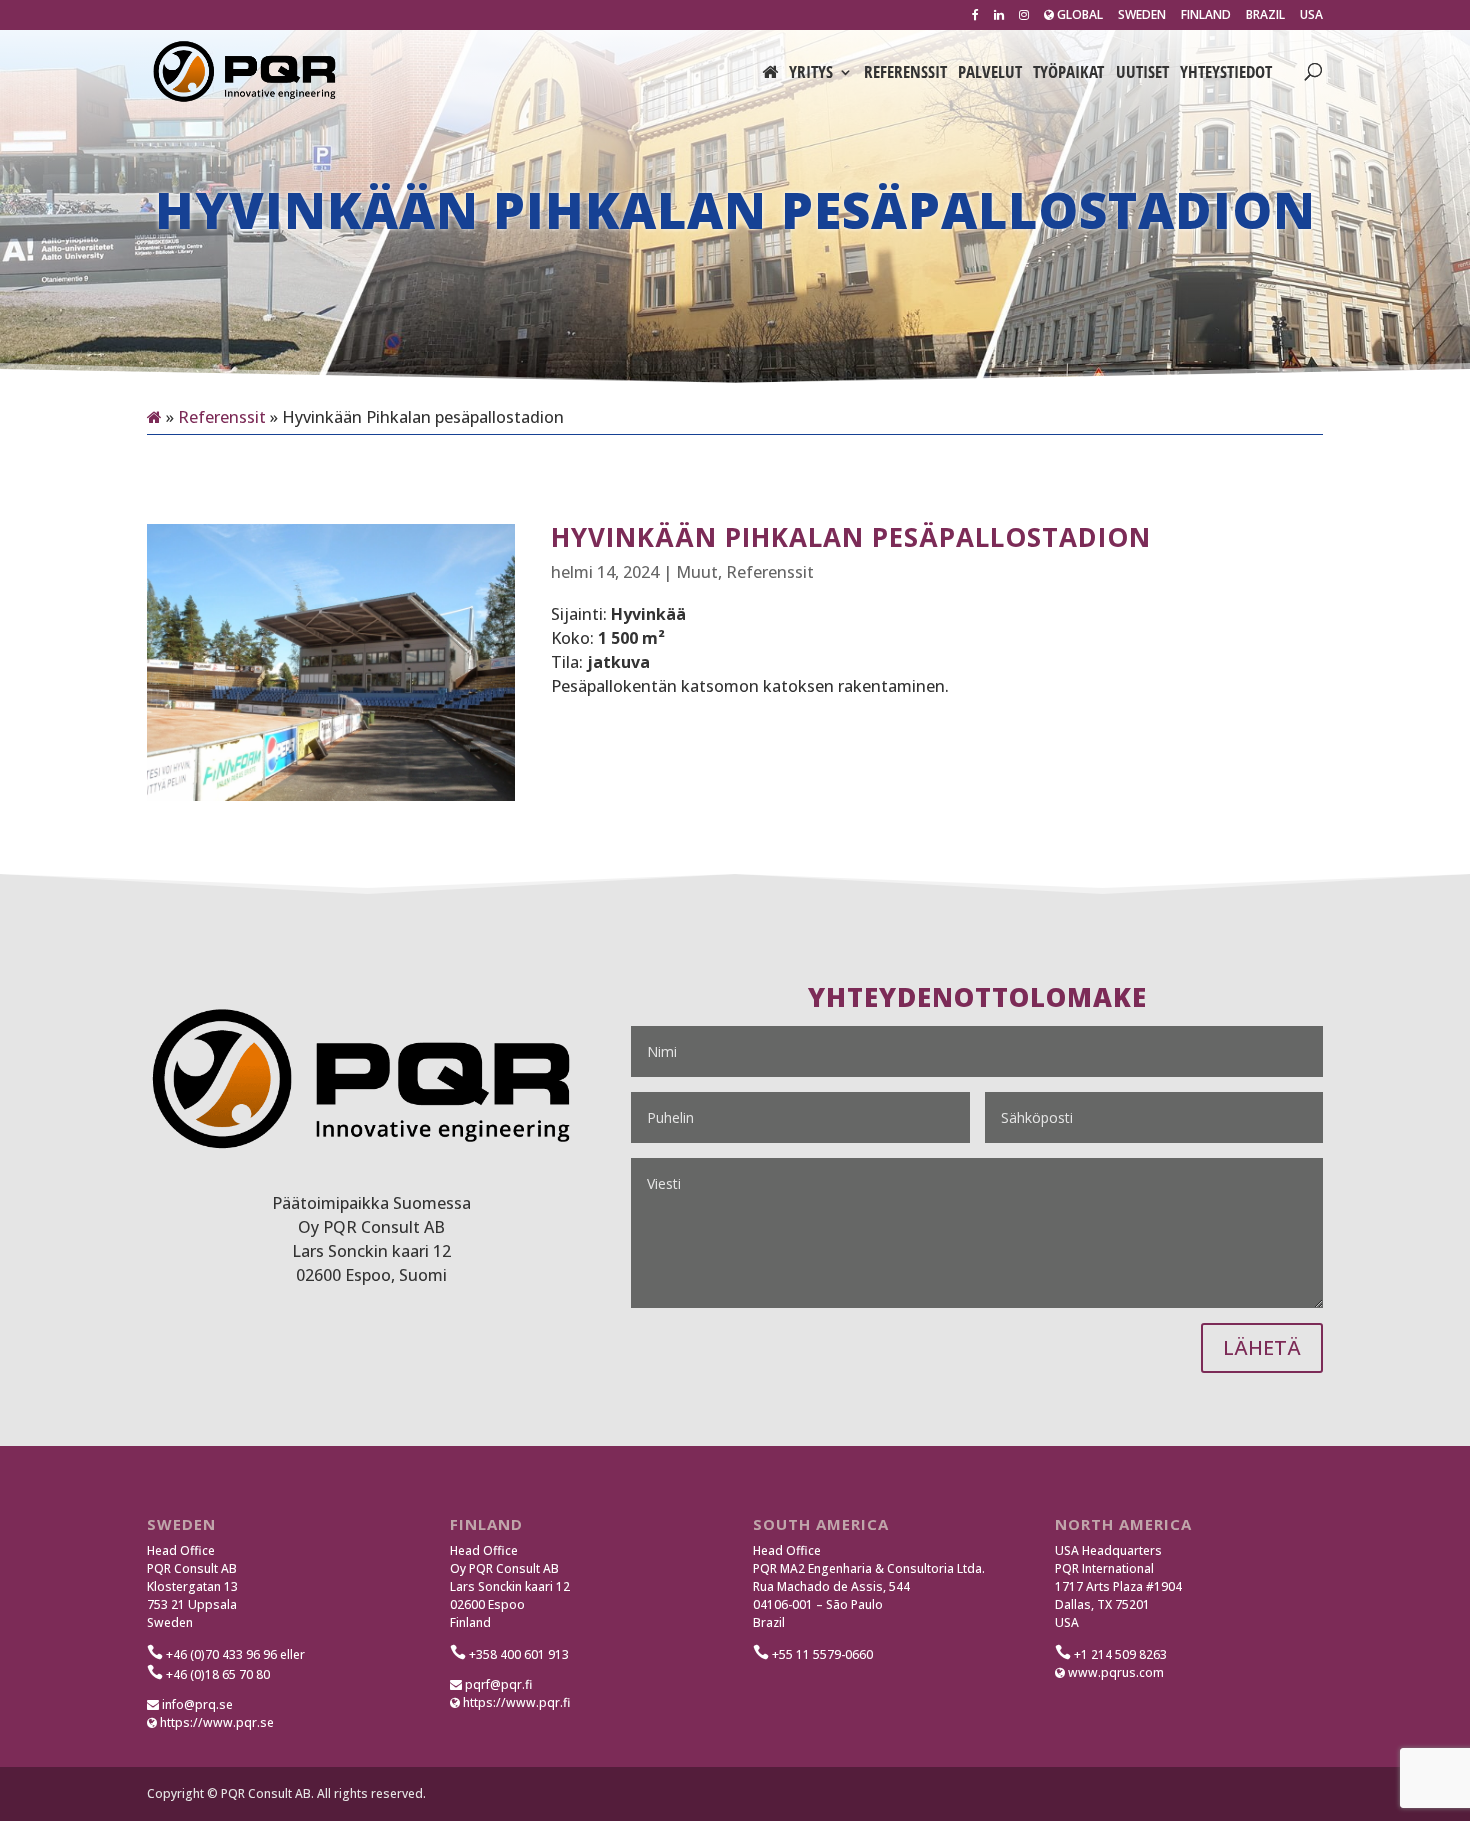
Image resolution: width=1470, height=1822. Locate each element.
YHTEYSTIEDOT (1226, 74)
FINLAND (1206, 16)
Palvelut (990, 74)
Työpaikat (1068, 74)
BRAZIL (1265, 16)
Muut (697, 572)
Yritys (811, 74)
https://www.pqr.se (215, 1722)
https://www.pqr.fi (515, 1702)
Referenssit (905, 74)
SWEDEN (1142, 16)
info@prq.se (196, 1704)
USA (1311, 16)
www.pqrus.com (1114, 1672)
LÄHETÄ (1262, 1347)
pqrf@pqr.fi (497, 1684)
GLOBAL (1078, 16)
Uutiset (1142, 74)
